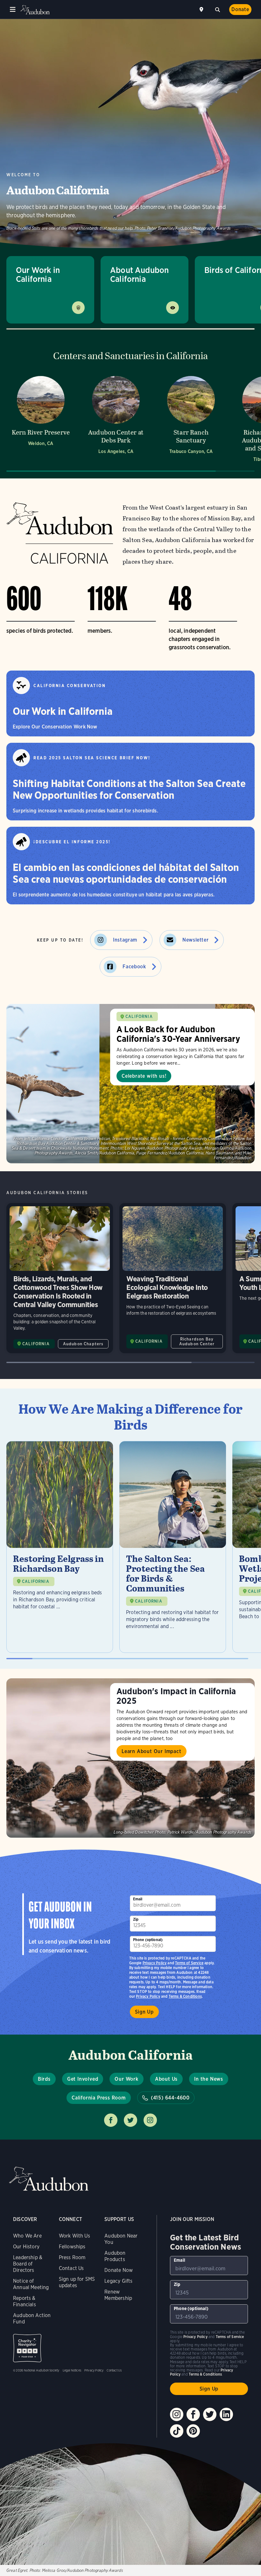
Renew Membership (118, 2295)
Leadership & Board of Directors (28, 2264)
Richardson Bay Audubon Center (197, 1341)
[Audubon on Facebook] (193, 2414)
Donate (240, 9)
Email (138, 1899)
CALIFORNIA (139, 1016)
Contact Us (71, 2268)
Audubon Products (115, 2256)
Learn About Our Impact (152, 1751)
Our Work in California (38, 274)
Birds (44, 2079)
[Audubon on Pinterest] (193, 2431)
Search (217, 9)
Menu (13, 10)
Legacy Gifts (118, 2281)
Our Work (126, 2079)
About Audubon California (139, 274)
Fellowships (72, 2247)
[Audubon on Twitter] (210, 2414)
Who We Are (27, 2236)
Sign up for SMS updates (77, 2282)
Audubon (35, 10)
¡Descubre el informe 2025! (72, 842)
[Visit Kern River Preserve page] (41, 418)
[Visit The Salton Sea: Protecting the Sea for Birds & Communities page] (173, 1547)
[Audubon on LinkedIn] (226, 2414)
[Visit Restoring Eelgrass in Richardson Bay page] (60, 1547)
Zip (136, 1919)
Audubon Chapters (83, 1344)
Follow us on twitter (130, 2120)
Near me (202, 10)
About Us (166, 2079)
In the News (209, 2079)
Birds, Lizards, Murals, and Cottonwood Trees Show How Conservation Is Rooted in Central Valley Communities (60, 1278)
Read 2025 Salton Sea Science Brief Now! (92, 758)
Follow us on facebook (111, 2120)
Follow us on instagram (150, 2120)
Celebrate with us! (144, 1076)
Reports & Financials (25, 2301)
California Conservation (70, 686)
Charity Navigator (27, 2348)
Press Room (72, 2257)
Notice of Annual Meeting (31, 2284)
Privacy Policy (148, 1996)
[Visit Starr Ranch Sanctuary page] (191, 418)
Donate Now (119, 2270)
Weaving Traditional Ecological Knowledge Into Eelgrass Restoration (173, 1278)
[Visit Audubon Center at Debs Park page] (116, 418)
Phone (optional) (148, 1940)
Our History (26, 2247)
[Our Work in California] (130, 703)
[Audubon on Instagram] (177, 2414)
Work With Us (74, 2236)
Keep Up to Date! (60, 940)
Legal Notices (72, 2370)
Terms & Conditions (185, 1996)
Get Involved (83, 2079)
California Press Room (99, 2098)
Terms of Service (189, 1963)
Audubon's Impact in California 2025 (176, 1696)
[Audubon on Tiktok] (177, 2431)
